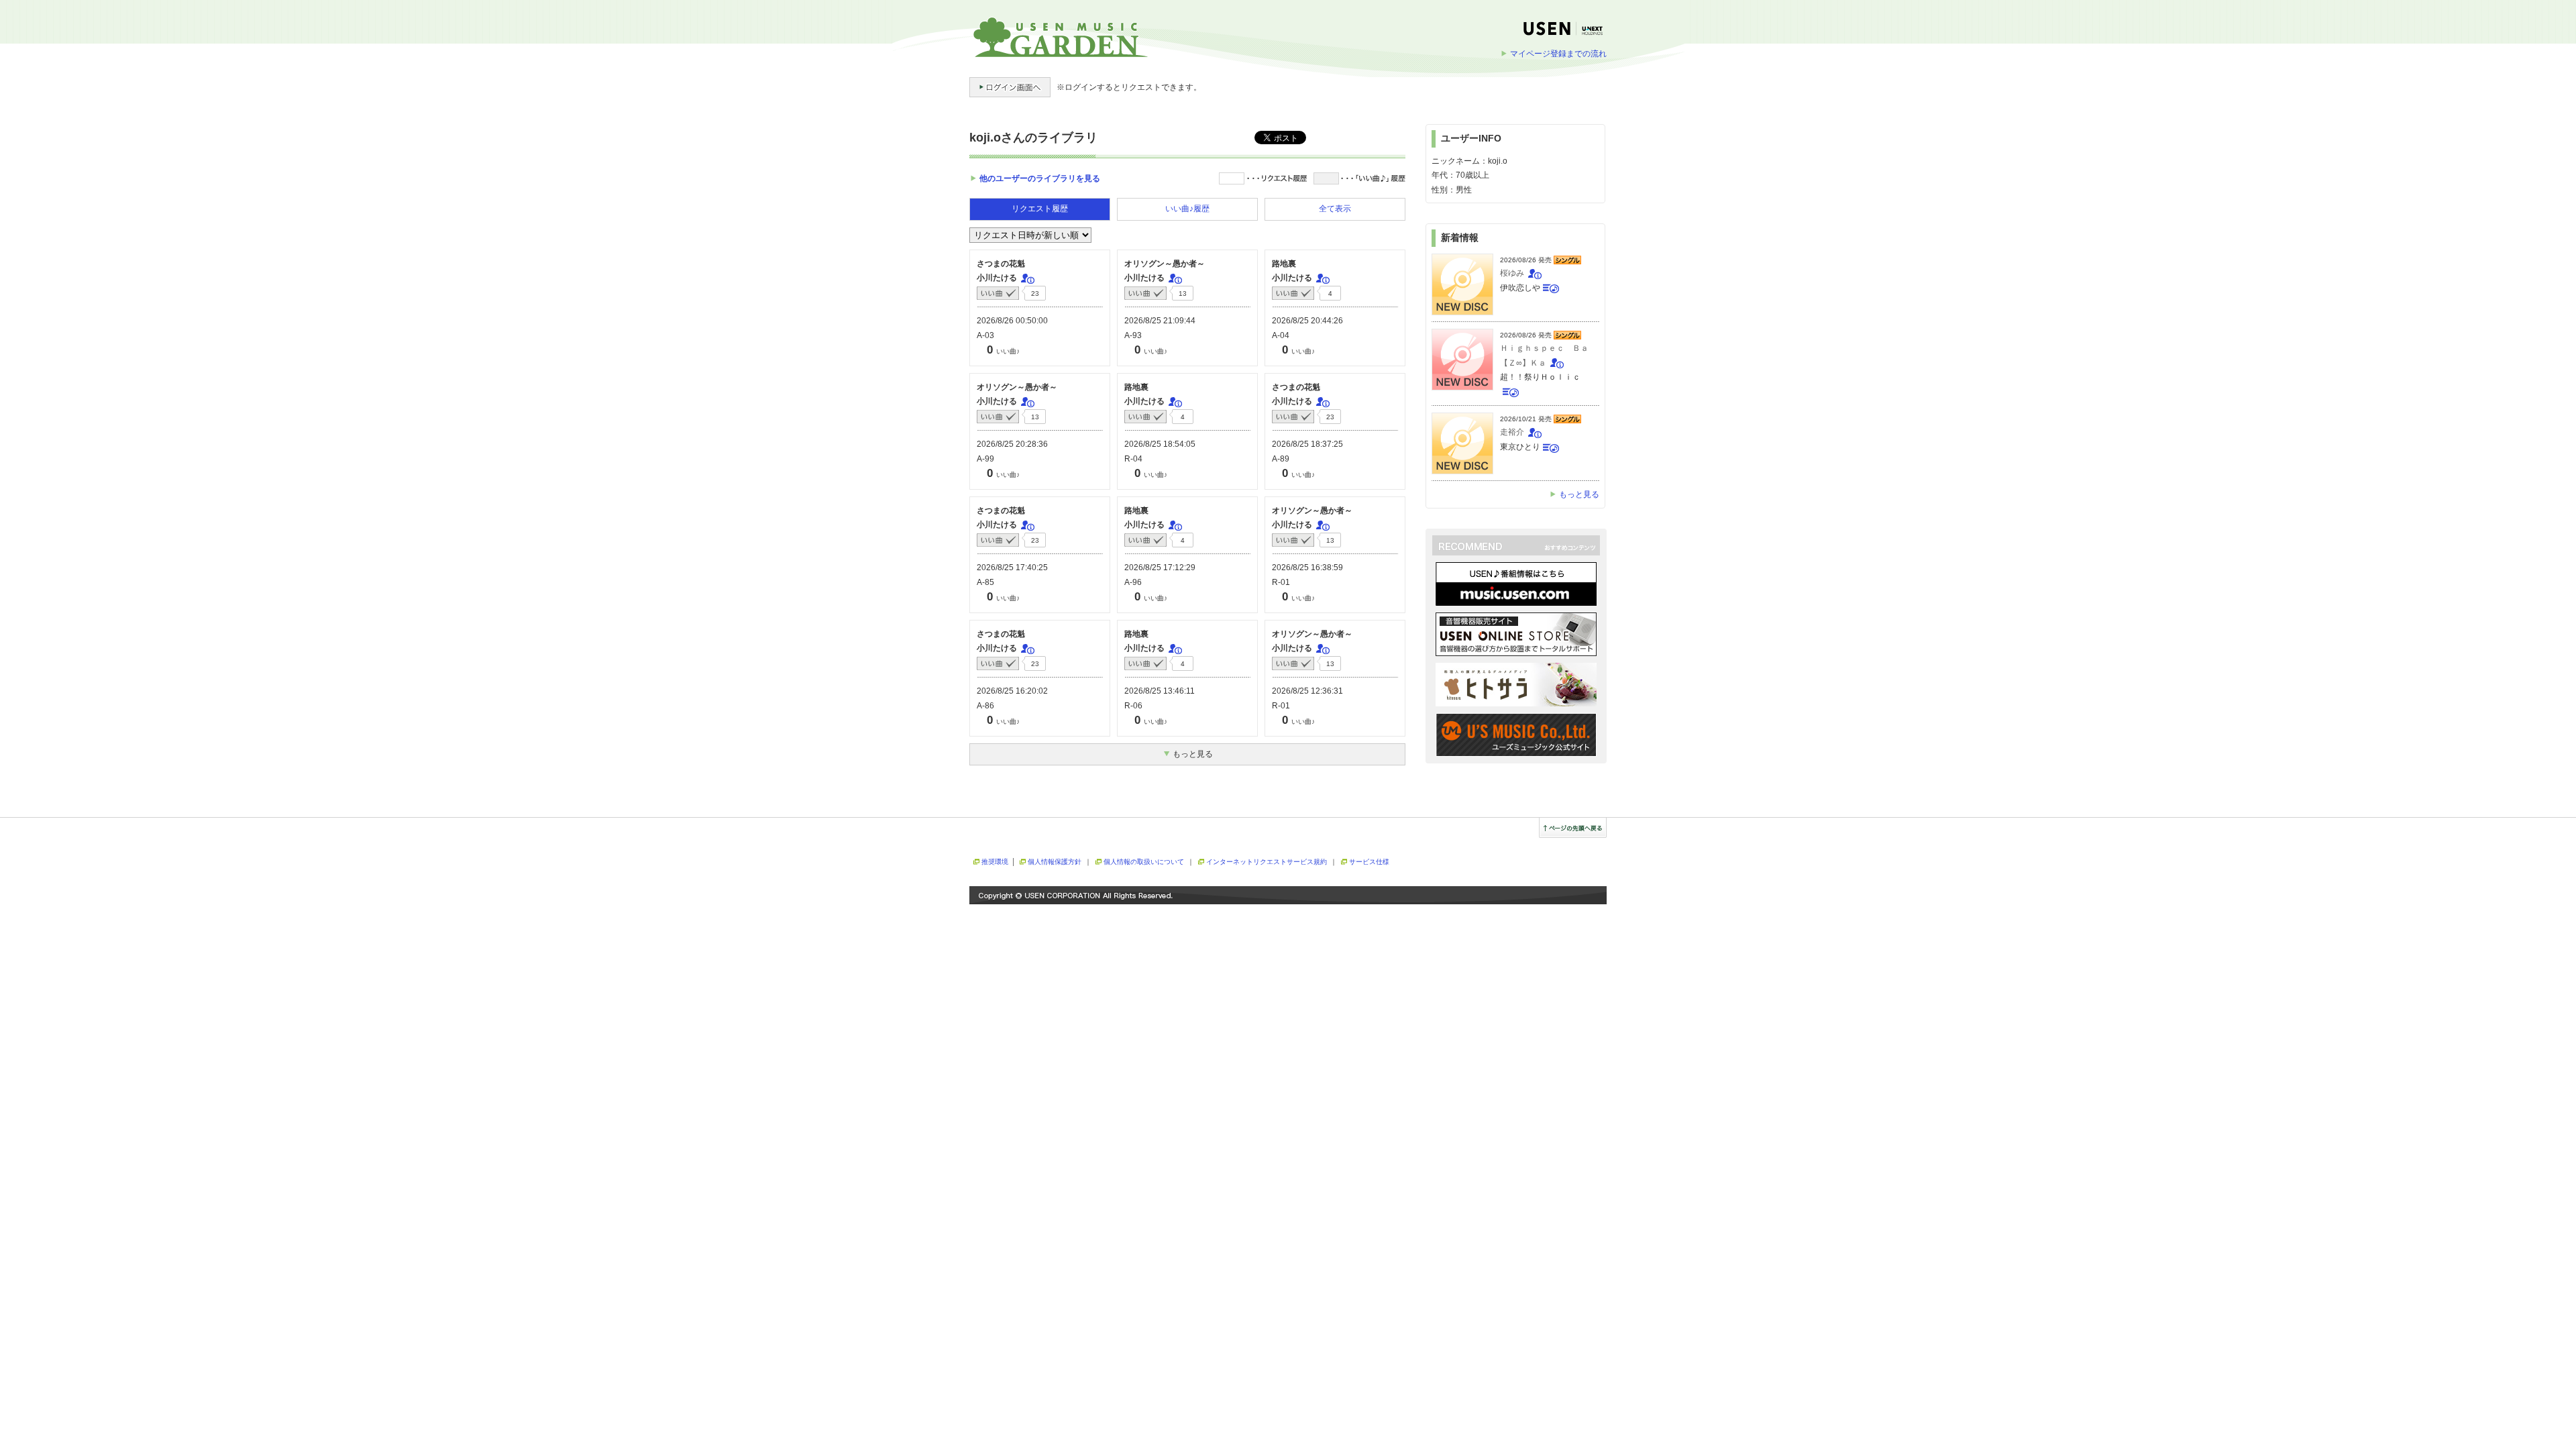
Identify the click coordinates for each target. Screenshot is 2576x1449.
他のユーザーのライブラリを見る (1040, 178)
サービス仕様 (1369, 862)
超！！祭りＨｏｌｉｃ (1540, 377)
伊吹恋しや (1520, 288)
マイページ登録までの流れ (1558, 54)
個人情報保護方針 (1055, 862)
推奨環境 (995, 862)
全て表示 (1335, 209)
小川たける (997, 278)
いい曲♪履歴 (1187, 209)
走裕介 (1512, 432)
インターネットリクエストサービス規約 (1267, 862)
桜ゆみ (1512, 273)
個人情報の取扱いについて (1144, 862)
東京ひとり (1520, 447)
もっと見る (1579, 494)
